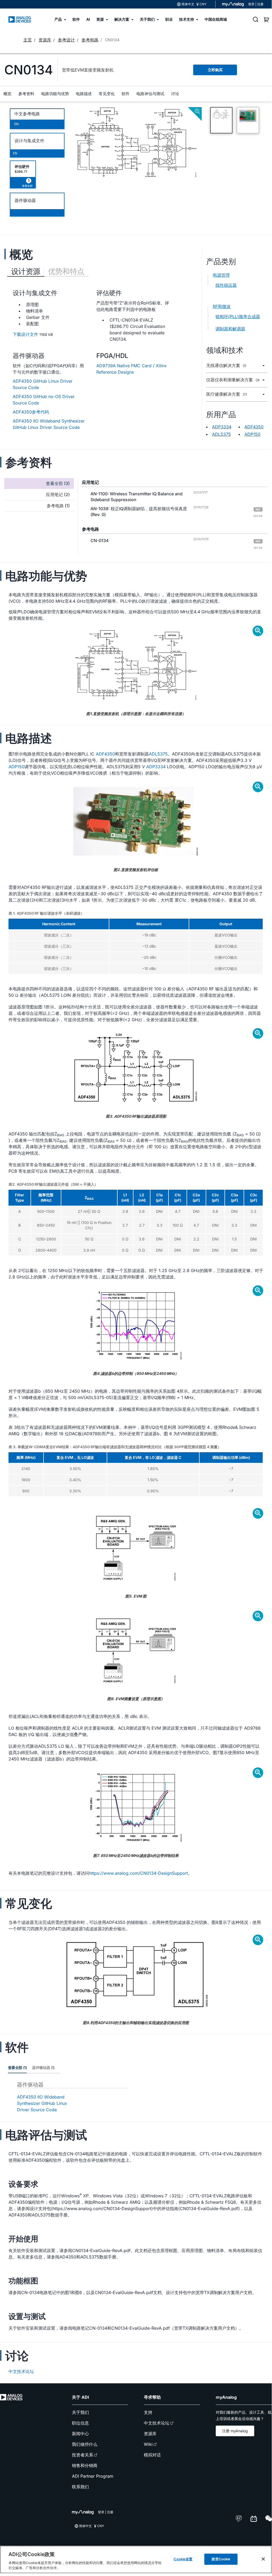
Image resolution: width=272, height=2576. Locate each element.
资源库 (150, 2434)
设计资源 (26, 271)
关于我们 (80, 2412)
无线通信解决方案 (226, 366)
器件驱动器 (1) (43, 2068)
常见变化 (107, 94)
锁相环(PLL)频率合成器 (238, 316)
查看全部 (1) (17, 2068)
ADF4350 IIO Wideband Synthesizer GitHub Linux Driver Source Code (49, 424)
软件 (126, 94)
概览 (7, 94)
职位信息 (80, 2423)
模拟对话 (152, 2455)
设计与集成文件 (29, 141)
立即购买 (215, 70)
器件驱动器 (25, 200)
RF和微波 (222, 306)
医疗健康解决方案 (226, 394)
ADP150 (252, 434)
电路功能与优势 (55, 94)
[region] (136, 2560)
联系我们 (80, 2487)
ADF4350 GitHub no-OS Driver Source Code (44, 400)
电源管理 (221, 275)
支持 (148, 2412)
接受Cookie (221, 2559)
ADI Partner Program (93, 2476)
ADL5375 (221, 434)
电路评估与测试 (150, 94)
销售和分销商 (85, 2465)
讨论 (175, 94)
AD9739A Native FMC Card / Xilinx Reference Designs (131, 369)
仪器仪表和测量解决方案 (233, 380)
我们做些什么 (85, 2444)
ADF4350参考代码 (31, 412)
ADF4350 (254, 427)
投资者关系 (83, 2455)
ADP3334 (222, 427)
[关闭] (263, 2559)
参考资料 (26, 94)
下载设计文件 (25, 334)
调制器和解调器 (230, 329)
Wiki (148, 2444)
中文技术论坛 (21, 2371)
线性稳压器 (226, 285)
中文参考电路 (27, 114)
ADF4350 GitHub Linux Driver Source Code (43, 384)
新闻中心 (80, 2434)
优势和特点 (66, 271)
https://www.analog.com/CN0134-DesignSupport (139, 1873)
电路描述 (84, 94)
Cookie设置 (183, 2559)
